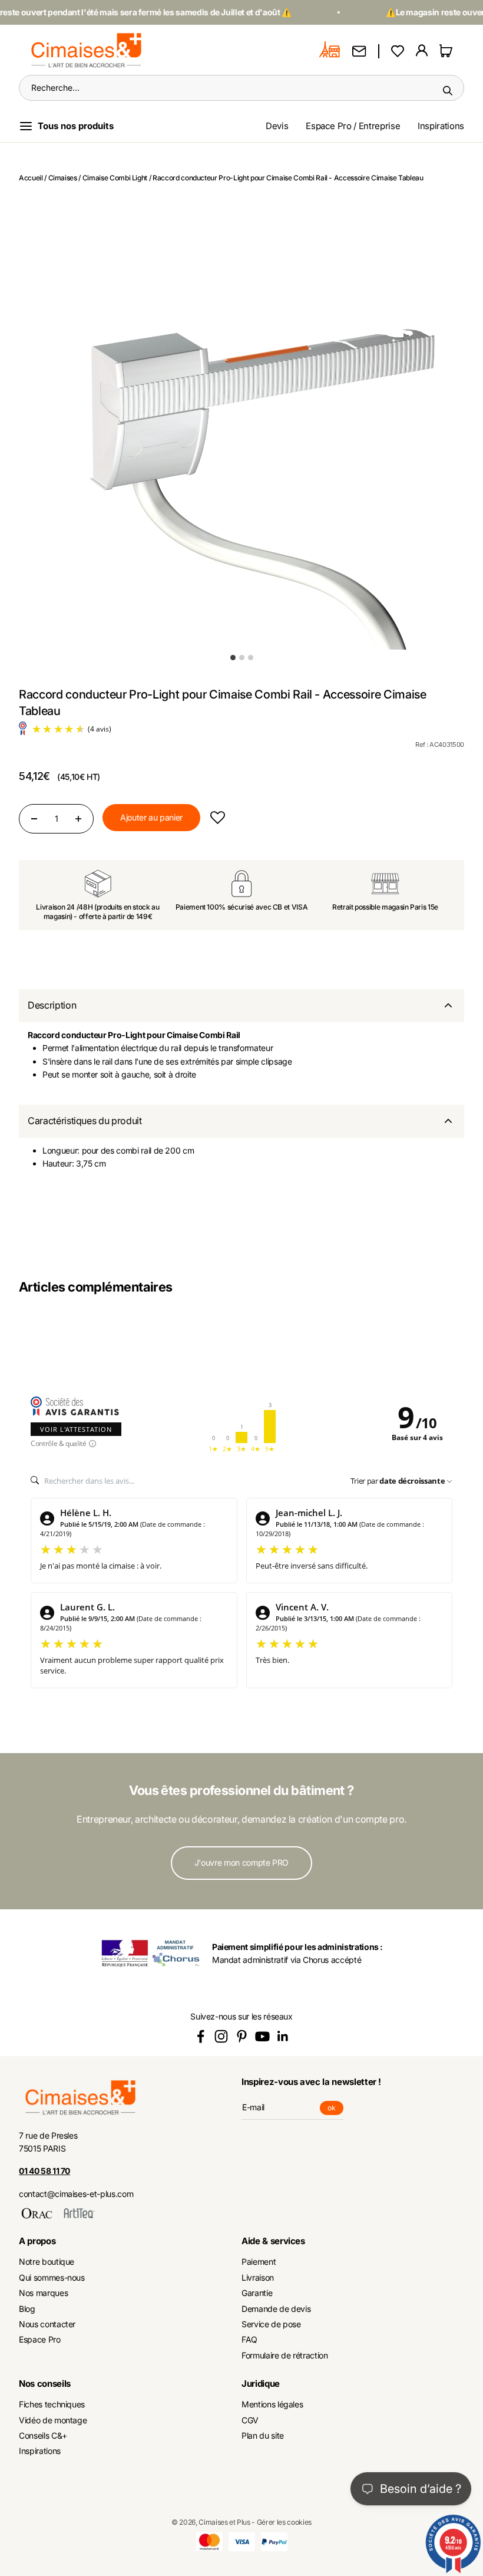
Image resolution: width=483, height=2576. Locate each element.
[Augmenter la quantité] (78, 819)
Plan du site (263, 2435)
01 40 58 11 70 (44, 2171)
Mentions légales (272, 2404)
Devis (277, 126)
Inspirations (441, 126)
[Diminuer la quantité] (34, 819)
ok (335, 2109)
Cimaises (63, 178)
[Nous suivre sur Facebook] (201, 2036)
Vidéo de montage (53, 2420)
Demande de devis (276, 2309)
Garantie (257, 2293)
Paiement (259, 2262)
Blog (27, 2309)
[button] (218, 817)
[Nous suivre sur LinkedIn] (283, 2036)
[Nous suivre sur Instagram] (221, 2036)
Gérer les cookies (284, 2522)
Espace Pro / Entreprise (353, 126)
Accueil (31, 178)
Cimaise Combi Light (115, 178)
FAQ (249, 2339)
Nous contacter (47, 2324)
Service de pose (271, 2324)
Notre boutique (47, 2262)
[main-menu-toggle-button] (76, 126)
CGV (250, 2420)
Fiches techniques (52, 2404)
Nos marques (43, 2293)
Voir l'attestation (76, 1429)
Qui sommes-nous (52, 2277)
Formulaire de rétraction (285, 2355)
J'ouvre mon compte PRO (241, 1862)
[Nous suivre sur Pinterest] (242, 2036)
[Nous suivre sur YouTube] (262, 2036)
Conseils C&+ (43, 2435)
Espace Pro (40, 2339)
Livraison (258, 2277)
